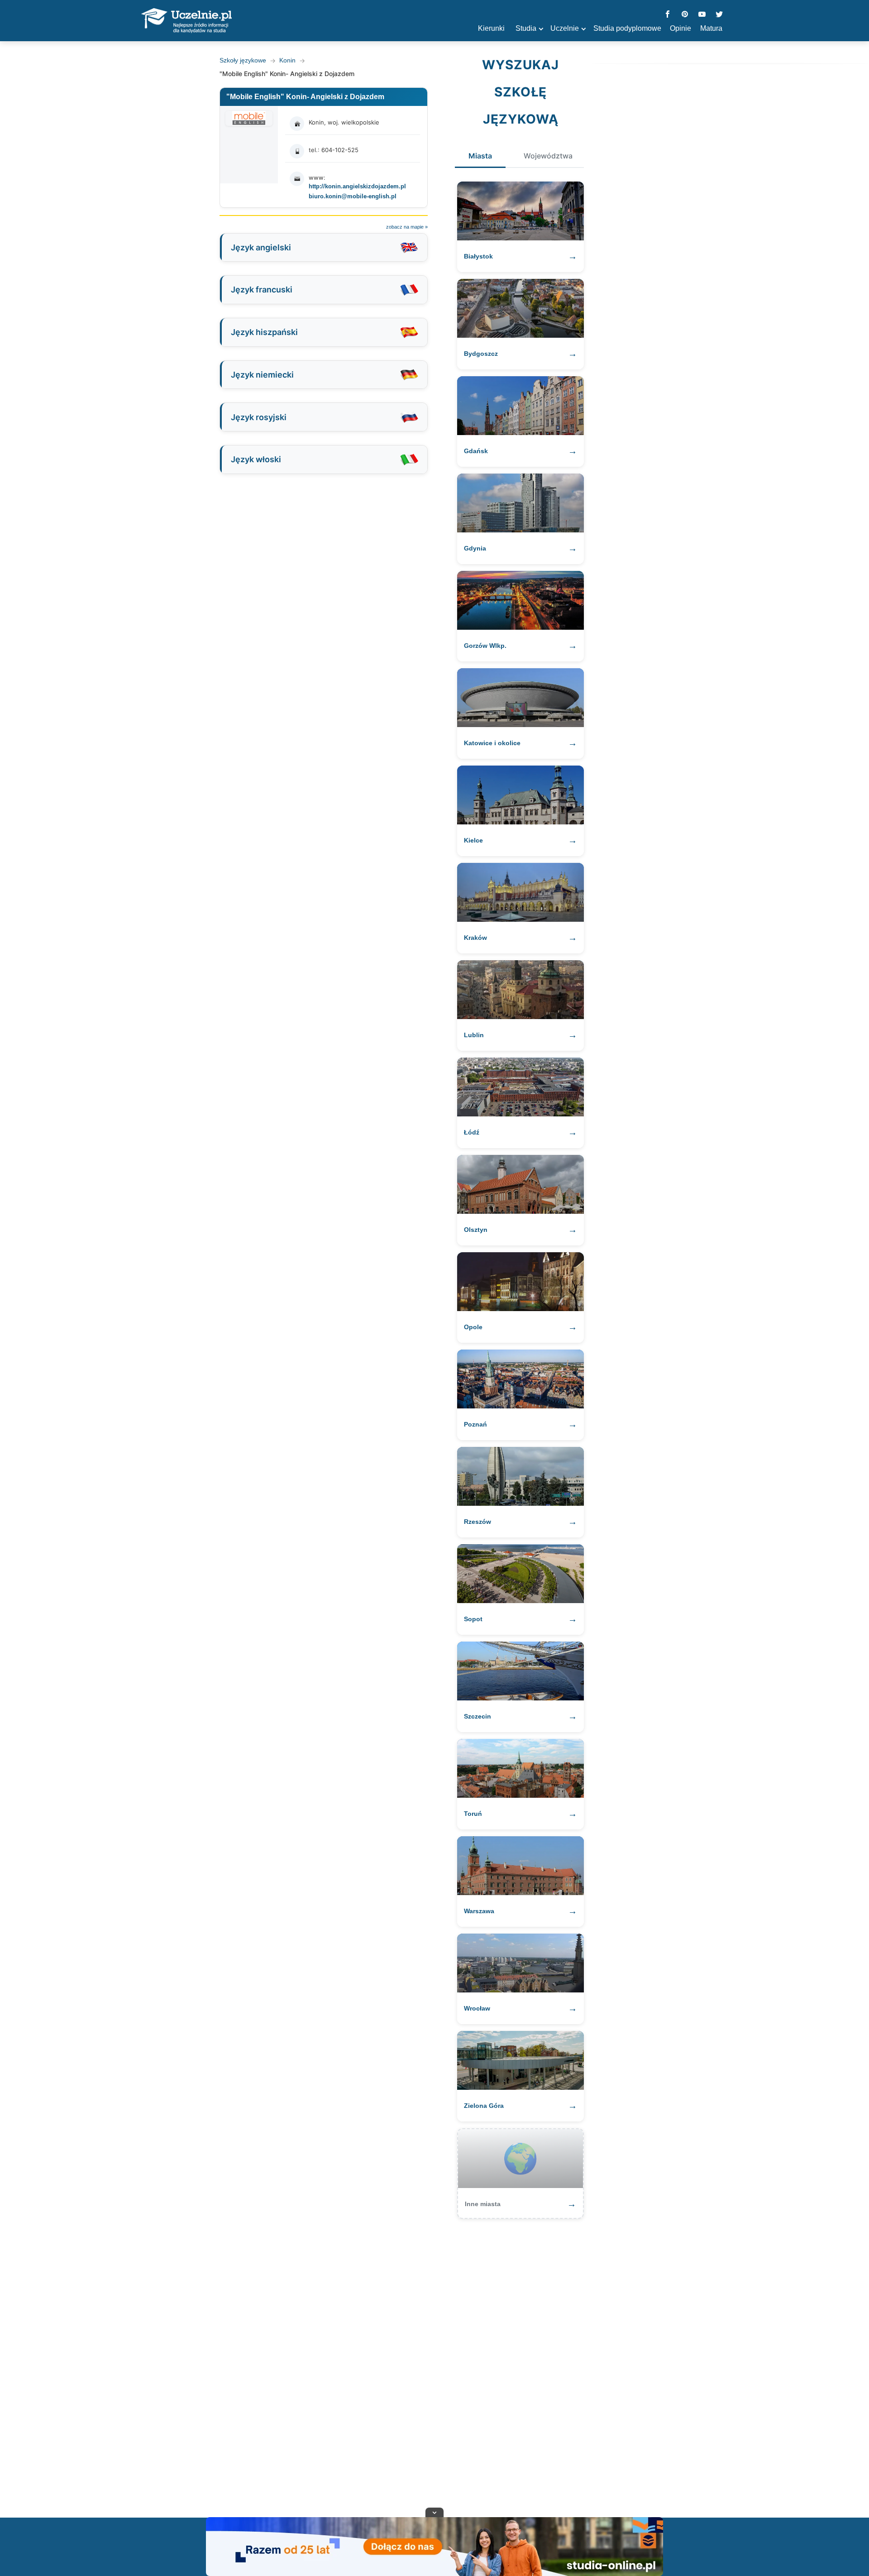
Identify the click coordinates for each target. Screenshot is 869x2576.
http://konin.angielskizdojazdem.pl (357, 186)
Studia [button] (526, 28)
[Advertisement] (434, 2364)
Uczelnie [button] (565, 28)
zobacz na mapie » (407, 227)
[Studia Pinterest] (685, 15)
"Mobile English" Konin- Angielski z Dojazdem (305, 97)
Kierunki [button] (491, 28)
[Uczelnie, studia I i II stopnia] (186, 21)
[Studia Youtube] (702, 15)
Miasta (480, 156)
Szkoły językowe (243, 60)
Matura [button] (711, 28)
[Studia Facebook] (668, 15)
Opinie (680, 28)
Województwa (548, 156)
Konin (287, 60)
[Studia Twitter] (719, 15)
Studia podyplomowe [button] (627, 28)
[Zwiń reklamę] (434, 2512)
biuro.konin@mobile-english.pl (353, 196)
